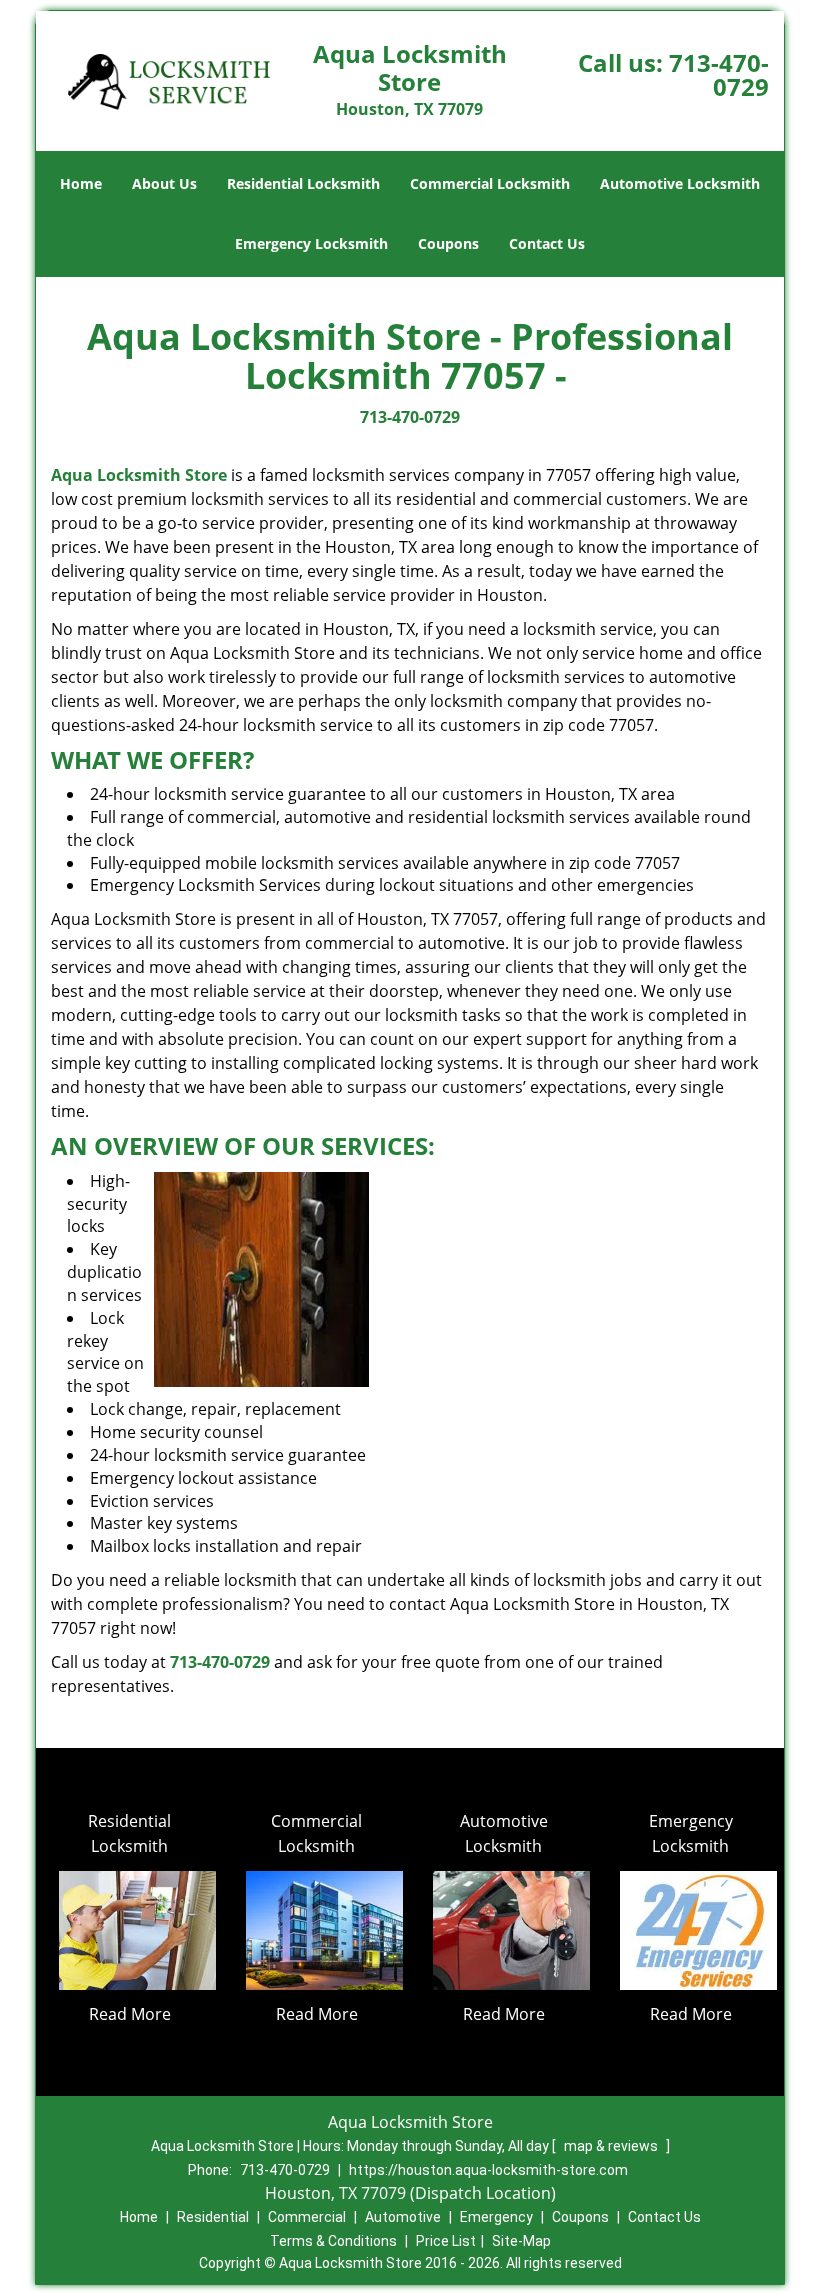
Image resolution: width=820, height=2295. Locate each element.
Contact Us (547, 243)
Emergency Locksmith (311, 243)
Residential (213, 2217)
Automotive (403, 2217)
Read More (130, 2014)
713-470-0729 (719, 74)
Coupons (448, 243)
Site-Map (521, 2241)
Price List (446, 2241)
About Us (164, 183)
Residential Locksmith (303, 183)
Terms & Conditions (333, 2241)
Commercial (307, 2217)
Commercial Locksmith (490, 183)
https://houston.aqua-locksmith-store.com (488, 2170)
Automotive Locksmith (680, 183)
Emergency (496, 2217)
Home (81, 183)
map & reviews (612, 2146)
